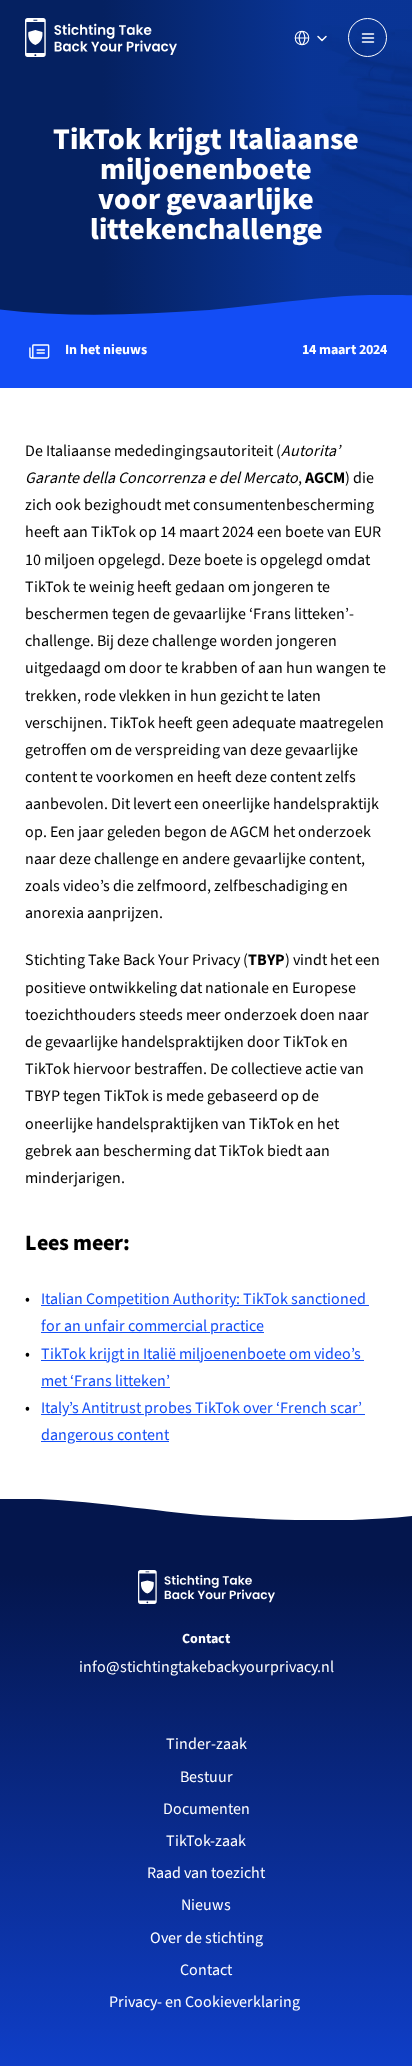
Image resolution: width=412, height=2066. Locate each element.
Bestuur (206, 1777)
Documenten (206, 1809)
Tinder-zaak (206, 1744)
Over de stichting (206, 1938)
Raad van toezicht (206, 1873)
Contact (206, 1639)
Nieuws (206, 1905)
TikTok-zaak (206, 1841)
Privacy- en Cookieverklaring (206, 2002)
